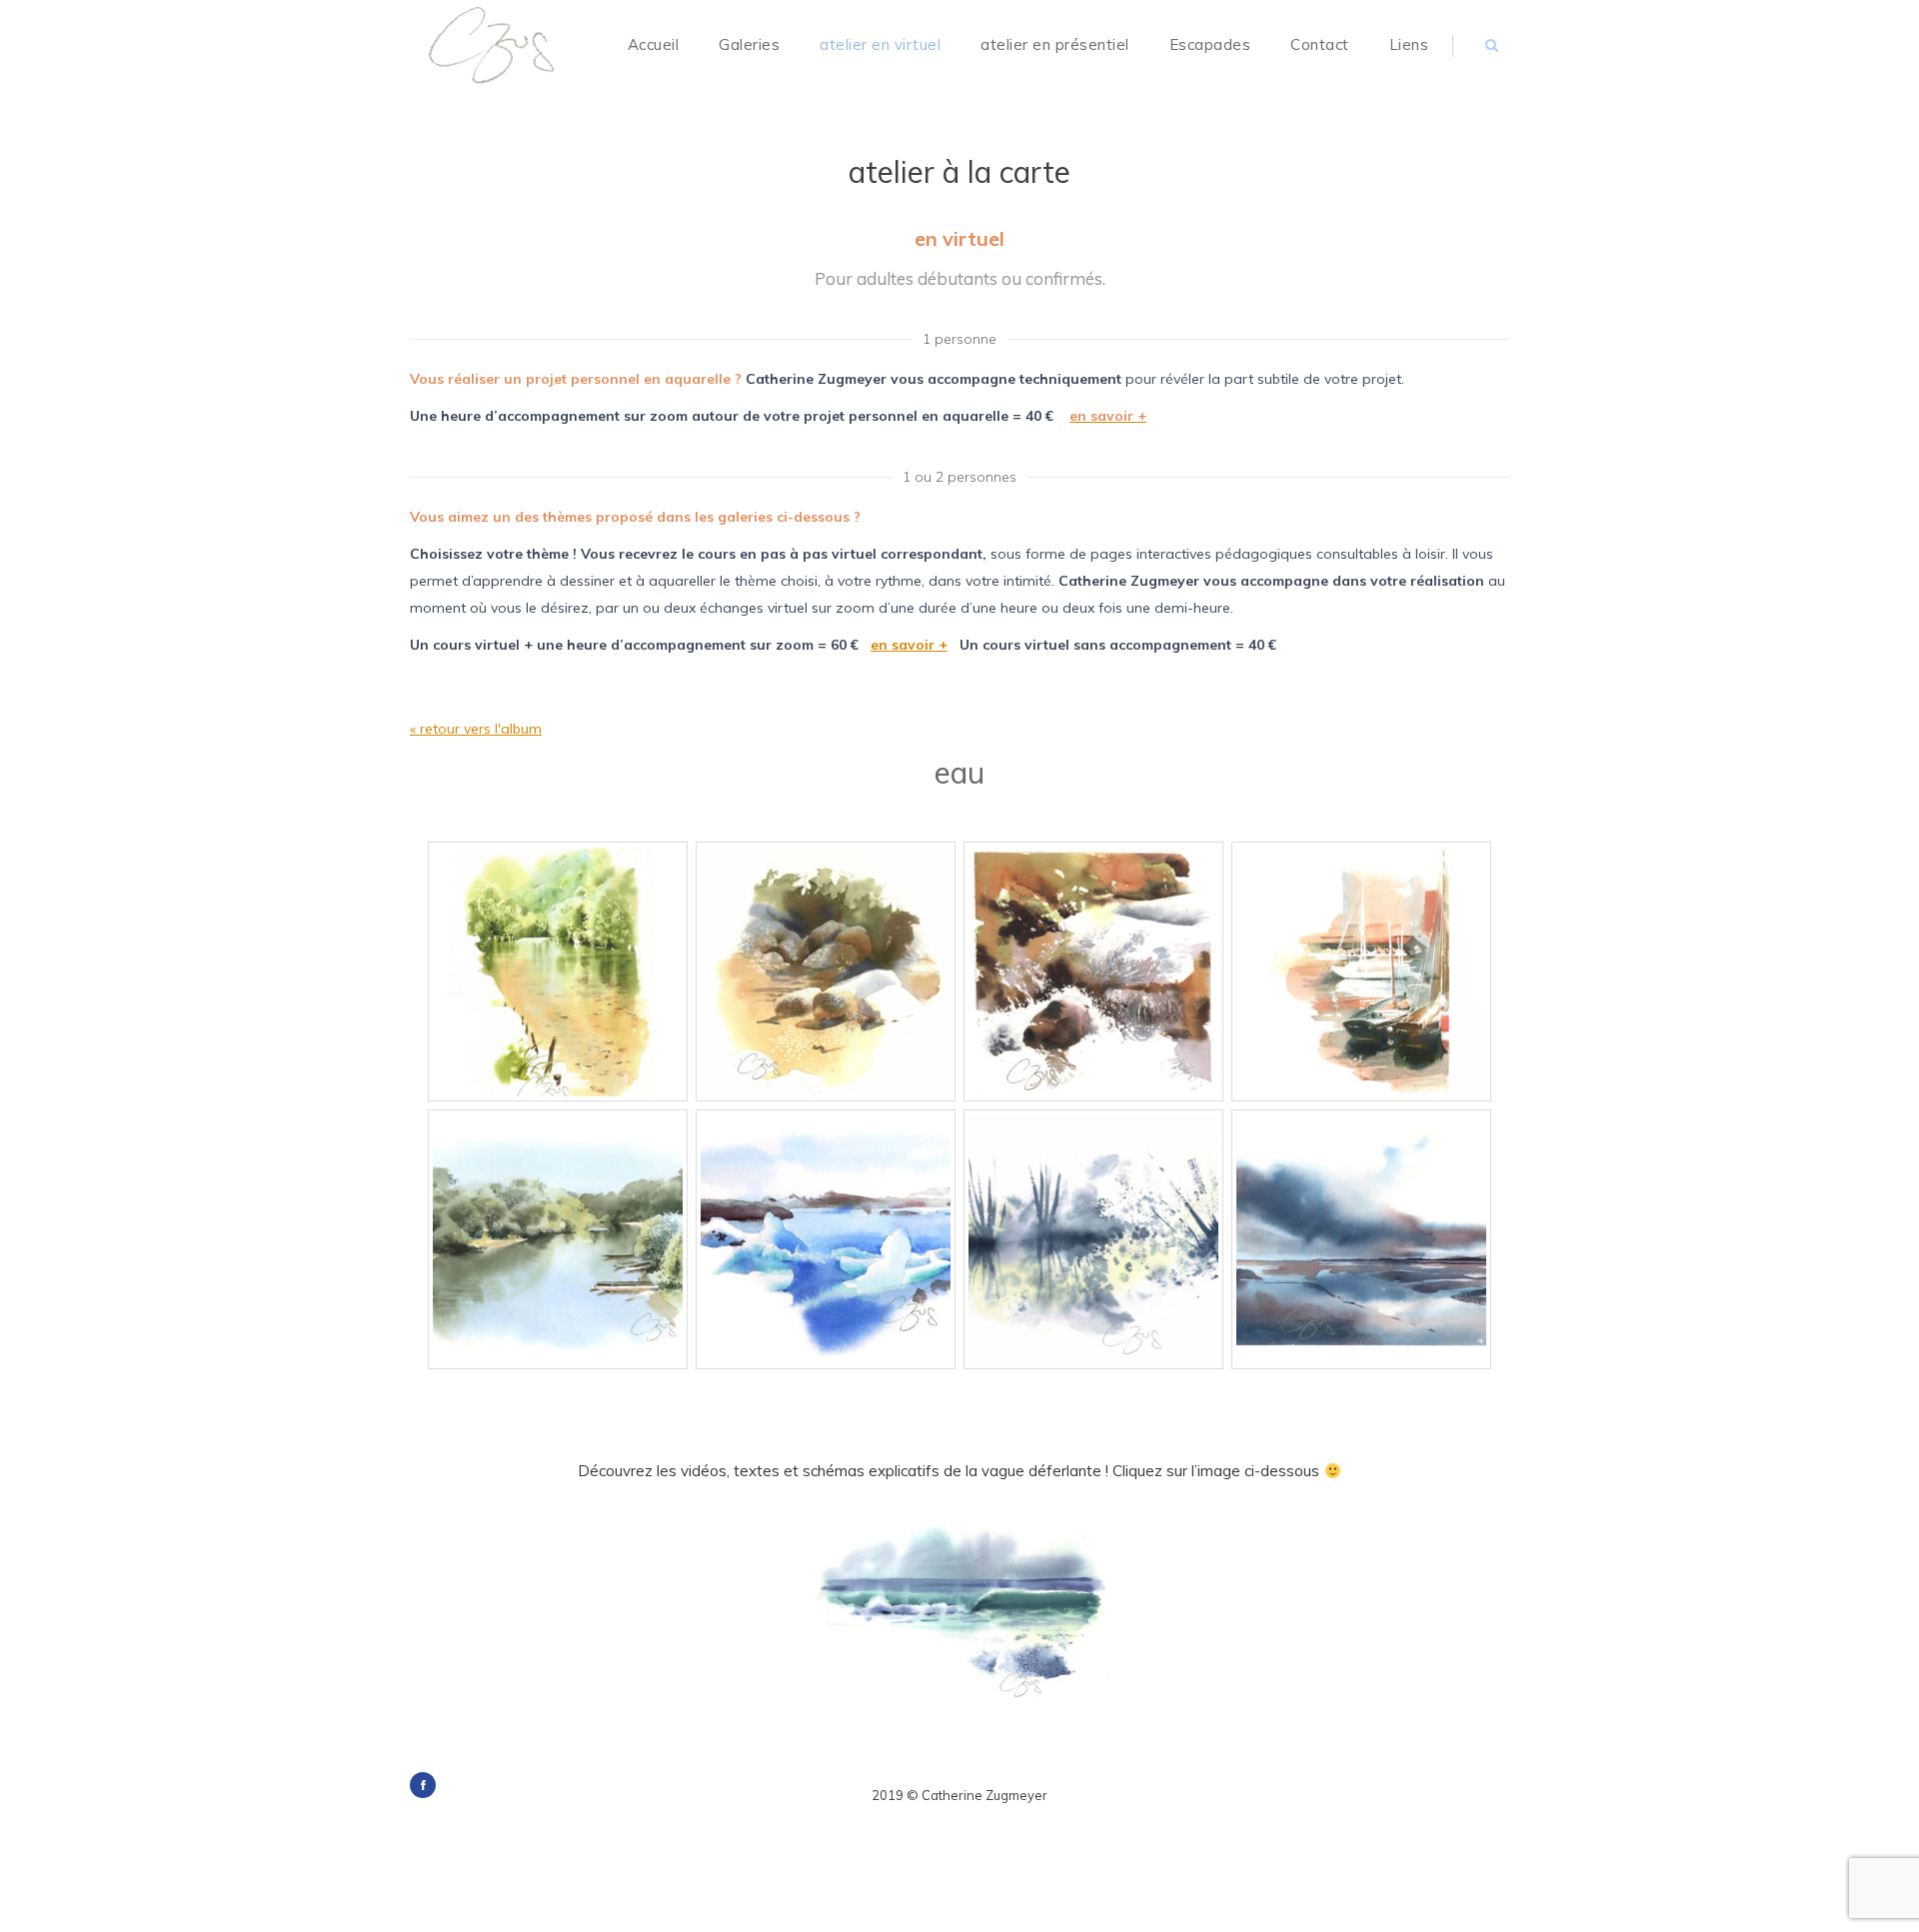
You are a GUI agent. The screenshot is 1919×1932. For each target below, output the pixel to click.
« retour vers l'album (476, 729)
